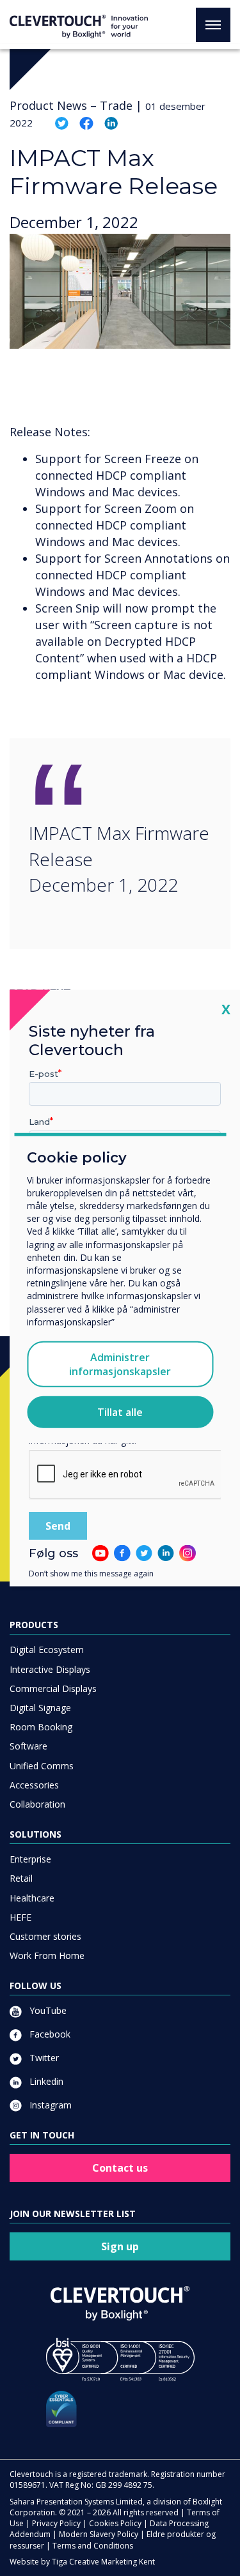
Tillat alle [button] (120, 1412)
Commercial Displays (53, 1688)
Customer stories (45, 1936)
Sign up (120, 2246)
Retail (21, 1878)
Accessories (34, 1785)
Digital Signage (40, 1708)
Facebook (49, 2034)
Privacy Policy (56, 2523)
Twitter (43, 2058)
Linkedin (45, 2081)
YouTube (47, 2010)
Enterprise (30, 1859)
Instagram (49, 2105)
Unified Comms (42, 1766)
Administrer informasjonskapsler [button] (120, 1364)
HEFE (20, 1917)
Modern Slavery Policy (99, 2534)
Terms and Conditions (93, 2546)
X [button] (226, 1008)
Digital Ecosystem (47, 1650)
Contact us (120, 2168)
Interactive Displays (50, 1669)
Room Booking (41, 1727)
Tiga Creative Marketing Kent (103, 2562)
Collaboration (37, 1804)
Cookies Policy (115, 2523)
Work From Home (47, 1955)
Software (28, 1746)
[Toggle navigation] (213, 25)
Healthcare (32, 1898)
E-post (44, 1073)
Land (39, 1122)
